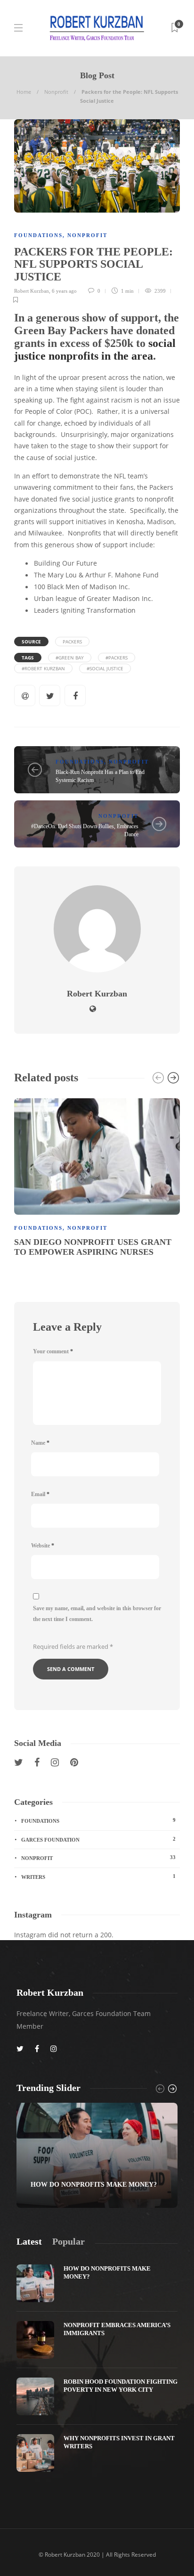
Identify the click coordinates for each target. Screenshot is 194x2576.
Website (43, 1546)
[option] (97, 1179)
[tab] (29, 2242)
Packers (72, 642)
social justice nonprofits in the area (95, 350)
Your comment (53, 1351)
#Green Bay (70, 658)
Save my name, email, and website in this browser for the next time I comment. (97, 1614)
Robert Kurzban (32, 291)
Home (24, 92)
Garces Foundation (98, 1839)
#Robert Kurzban (43, 668)
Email (40, 1494)
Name (40, 1443)
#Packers (117, 658)
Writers (98, 1876)
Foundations (38, 235)
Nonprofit (56, 92)
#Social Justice (105, 668)
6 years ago (64, 291)
